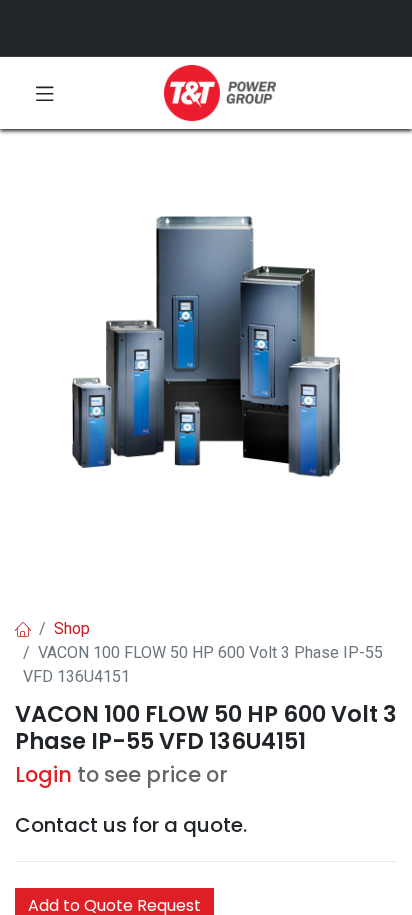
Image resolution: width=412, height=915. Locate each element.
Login (43, 774)
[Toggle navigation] (45, 93)
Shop (72, 628)
